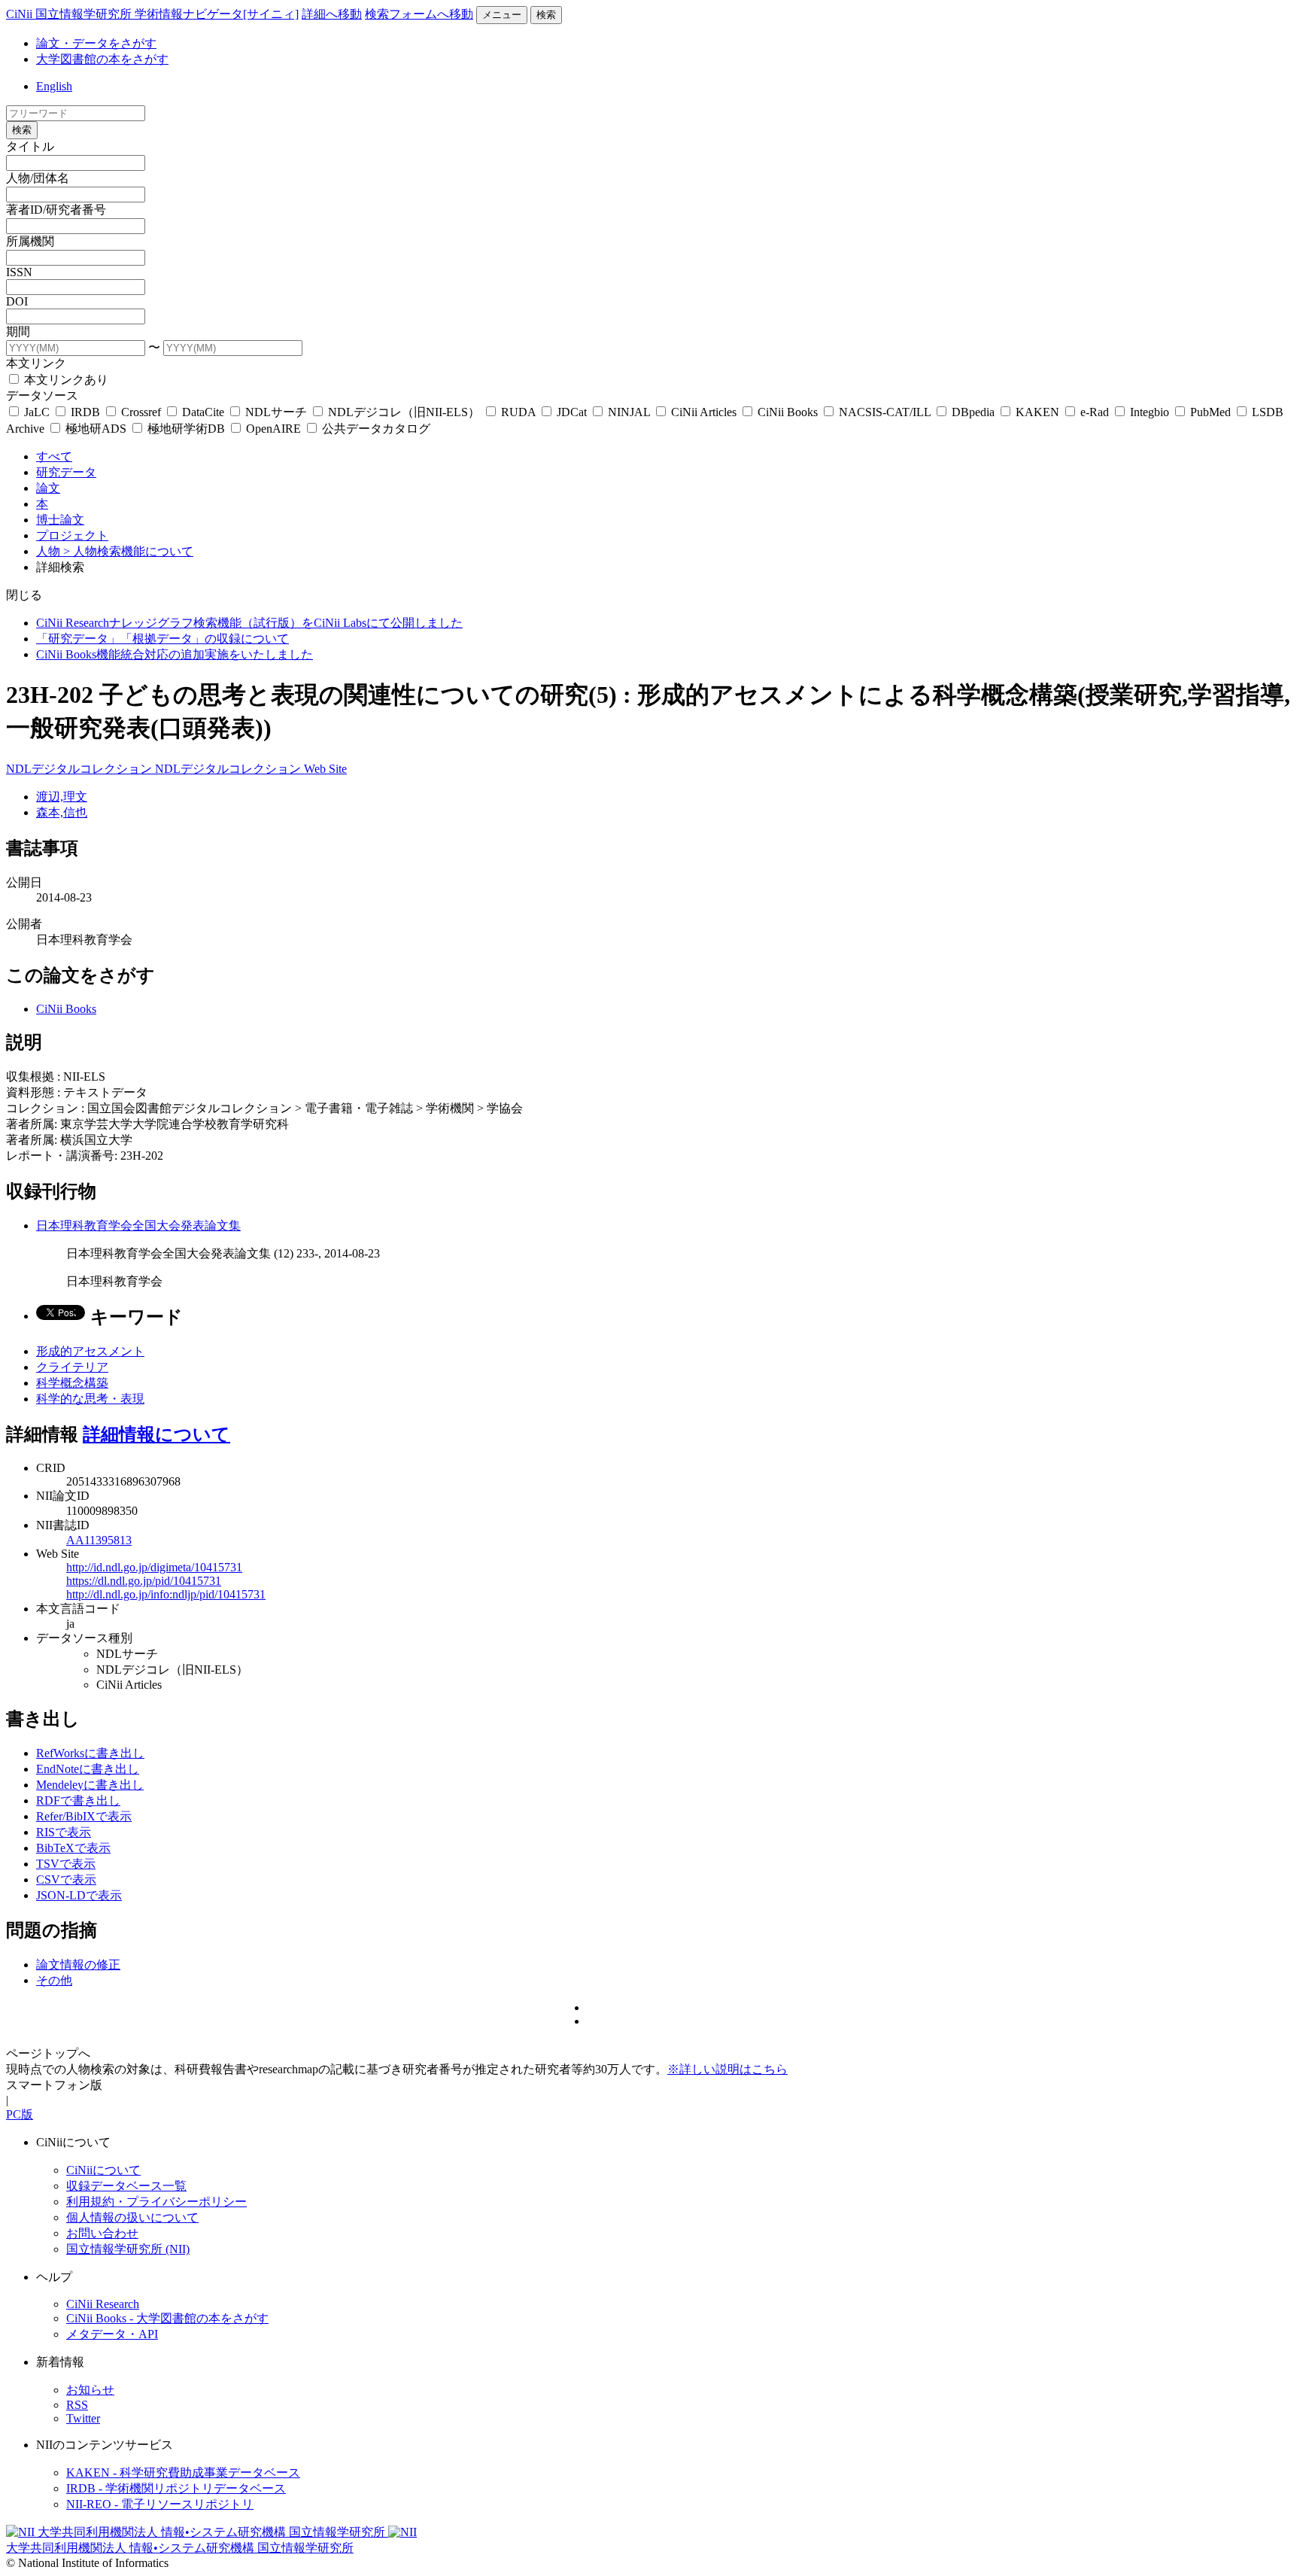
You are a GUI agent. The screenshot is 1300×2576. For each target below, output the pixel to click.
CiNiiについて (103, 2170)
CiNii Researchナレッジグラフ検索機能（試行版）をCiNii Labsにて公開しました (249, 623)
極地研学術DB (186, 429)
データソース (42, 395)
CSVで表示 (66, 1880)
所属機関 (30, 241)
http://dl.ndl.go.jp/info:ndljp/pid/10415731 (166, 1594)
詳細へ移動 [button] (332, 14)
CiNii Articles (704, 412)
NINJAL (629, 412)
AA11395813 (99, 1540)
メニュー (502, 15)
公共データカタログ (375, 429)
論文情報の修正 (78, 1965)
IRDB (85, 412)
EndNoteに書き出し (88, 1769)
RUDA (518, 412)
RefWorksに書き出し (90, 1753)
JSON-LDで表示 (79, 1895)
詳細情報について (156, 1434)
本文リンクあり (65, 380)
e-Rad (1095, 412)
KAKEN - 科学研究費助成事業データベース (183, 2473)
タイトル (30, 146)
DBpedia (973, 412)
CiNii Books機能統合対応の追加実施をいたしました (175, 654)
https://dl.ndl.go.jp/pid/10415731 (144, 1581)
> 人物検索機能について (128, 551)
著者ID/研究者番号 (56, 210)
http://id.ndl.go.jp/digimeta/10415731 (154, 1567)
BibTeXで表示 (73, 1848)
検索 (546, 15)
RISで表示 (64, 1832)
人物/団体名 (38, 178)
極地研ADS (96, 429)
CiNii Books (788, 412)
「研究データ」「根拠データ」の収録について (162, 639)
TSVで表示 (66, 1864)
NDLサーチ (276, 412)
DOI (17, 301)
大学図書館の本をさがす (102, 59)
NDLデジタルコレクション (80, 769)
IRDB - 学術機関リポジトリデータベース (176, 2488)
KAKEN (1037, 412)
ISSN (19, 272)
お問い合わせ (102, 2233)
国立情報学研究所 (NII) (128, 2249)
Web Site (325, 769)
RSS (77, 2405)
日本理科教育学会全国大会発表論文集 (138, 1226)
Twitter (83, 2418)
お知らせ (90, 2390)
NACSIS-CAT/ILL (885, 412)
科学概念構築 (72, 1383)
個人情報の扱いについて (132, 2217)
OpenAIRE (273, 429)
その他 (54, 1980)
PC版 (20, 2114)
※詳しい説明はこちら (727, 2069)
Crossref (141, 412)
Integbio (1150, 412)
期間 (18, 332)
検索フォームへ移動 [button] (419, 14)
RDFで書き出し (78, 1800)
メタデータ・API (112, 2334)
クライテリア (72, 1367)
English (54, 86)
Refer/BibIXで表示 (84, 1816)
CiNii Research (103, 2304)
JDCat (572, 412)
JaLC (37, 412)
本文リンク (36, 363)
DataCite (203, 412)
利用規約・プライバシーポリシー (156, 2202)
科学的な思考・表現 (90, 1399)
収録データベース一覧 (126, 2186)
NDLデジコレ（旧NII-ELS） (404, 412)
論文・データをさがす (96, 43)
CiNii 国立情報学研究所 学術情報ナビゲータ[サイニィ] (152, 14)
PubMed (1210, 412)
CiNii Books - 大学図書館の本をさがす (167, 2318)
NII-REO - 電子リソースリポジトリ (160, 2504)
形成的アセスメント (90, 1351)
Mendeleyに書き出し (90, 1785)
